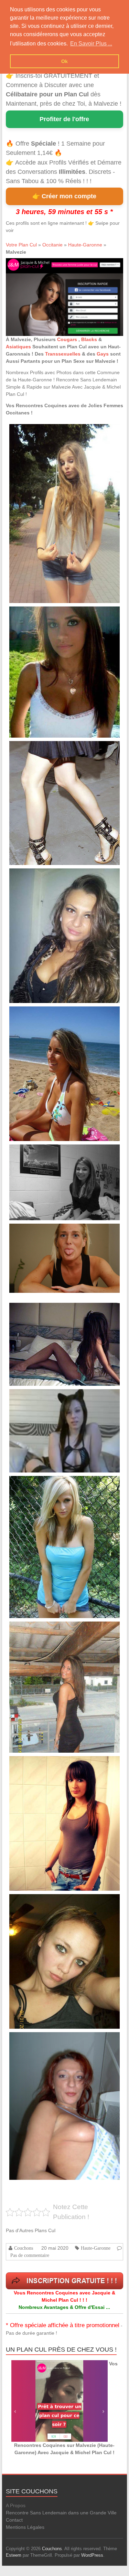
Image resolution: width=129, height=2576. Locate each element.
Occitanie (52, 245)
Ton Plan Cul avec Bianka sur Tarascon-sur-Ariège (52, 432)
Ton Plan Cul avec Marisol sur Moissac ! (44, 614)
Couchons (24, 2248)
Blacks (89, 339)
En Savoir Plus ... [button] (91, 44)
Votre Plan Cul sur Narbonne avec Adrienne (47, 1311)
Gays (103, 354)
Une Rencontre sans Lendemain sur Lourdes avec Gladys (59, 1014)
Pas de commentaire (30, 2255)
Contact (14, 2520)
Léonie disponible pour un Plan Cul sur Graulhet (51, 749)
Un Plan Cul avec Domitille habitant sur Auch (48, 1484)
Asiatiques (18, 347)
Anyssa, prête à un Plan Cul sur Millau (43, 1629)
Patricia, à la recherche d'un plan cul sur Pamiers (51, 1902)
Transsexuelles (63, 354)
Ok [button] (64, 61)
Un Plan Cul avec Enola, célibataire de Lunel (48, 1397)
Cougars (68, 339)
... (109, 456)
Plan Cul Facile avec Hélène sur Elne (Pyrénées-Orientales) (60, 876)
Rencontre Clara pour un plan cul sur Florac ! (48, 1231)
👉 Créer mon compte (64, 196)
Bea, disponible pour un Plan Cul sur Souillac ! (50, 1152)
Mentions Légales (25, 2527)
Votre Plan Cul (21, 245)
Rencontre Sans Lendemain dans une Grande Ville (61, 2513)
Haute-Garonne (85, 245)
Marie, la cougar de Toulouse (36, 2040)
